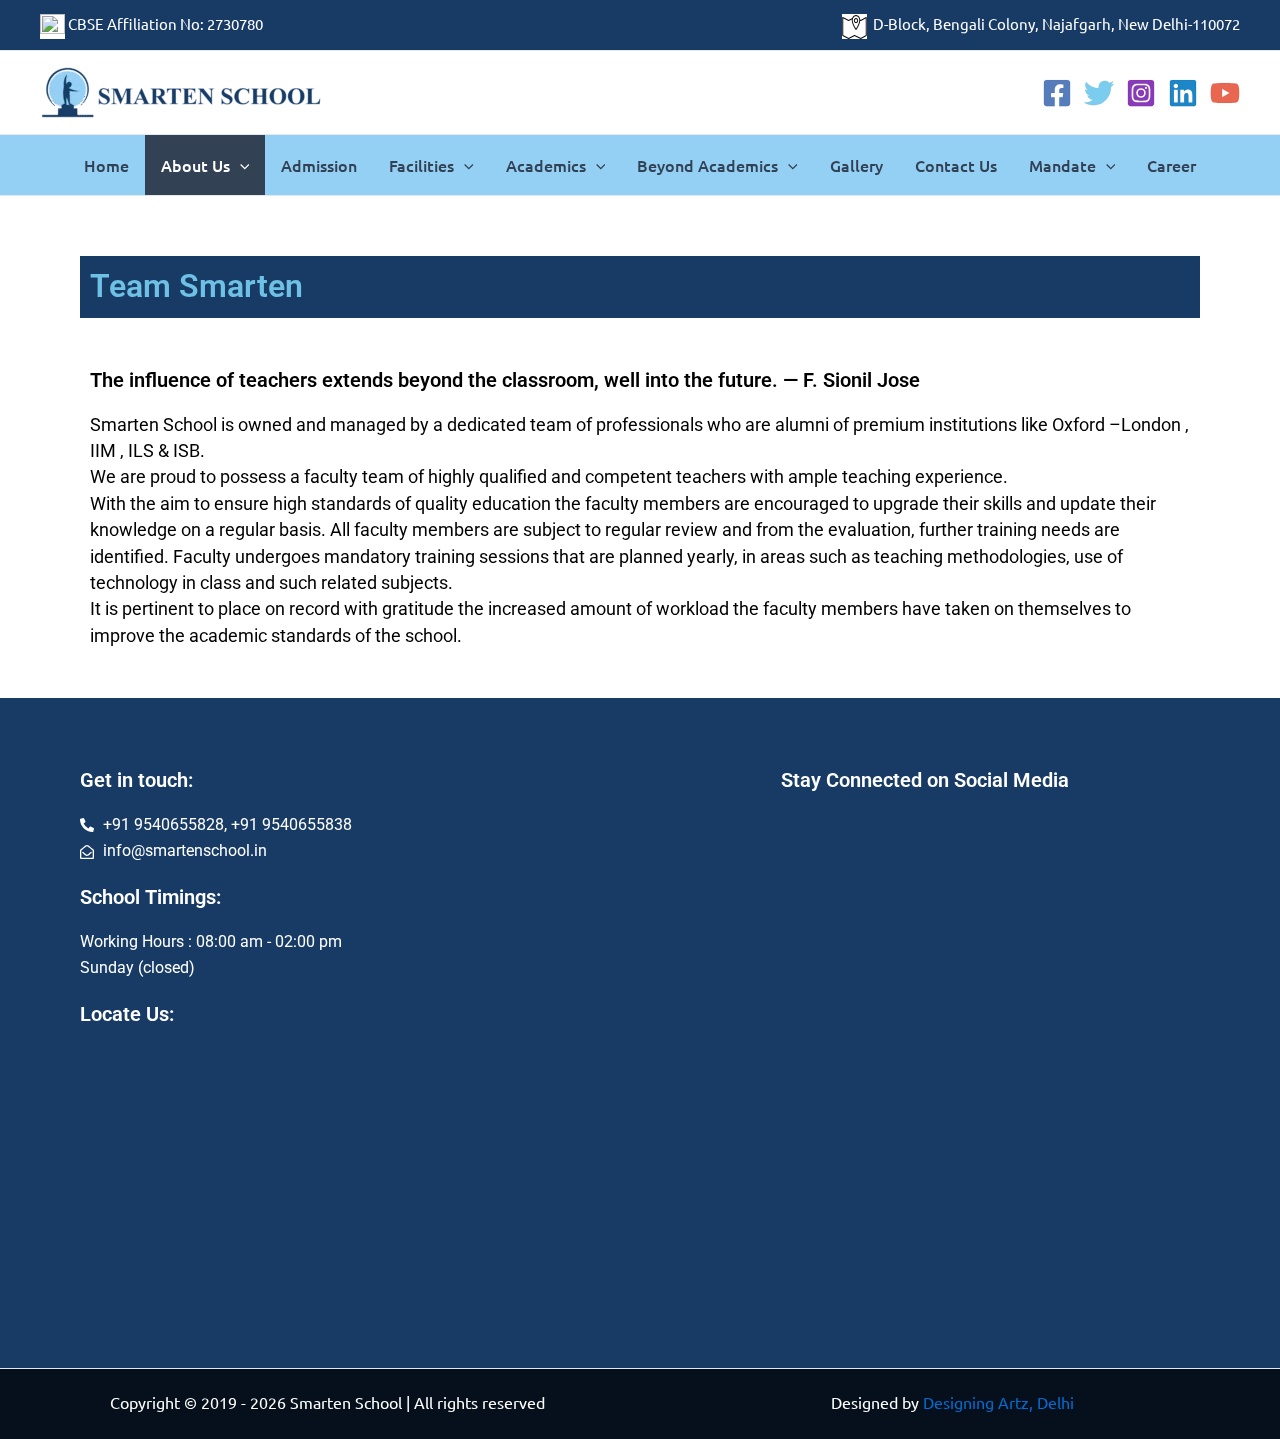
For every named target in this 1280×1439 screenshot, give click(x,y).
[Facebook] (1057, 93)
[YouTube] (1225, 93)
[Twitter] (1099, 93)
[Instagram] (1141, 93)
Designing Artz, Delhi (998, 1402)
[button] (240, 165)
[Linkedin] (1183, 93)
